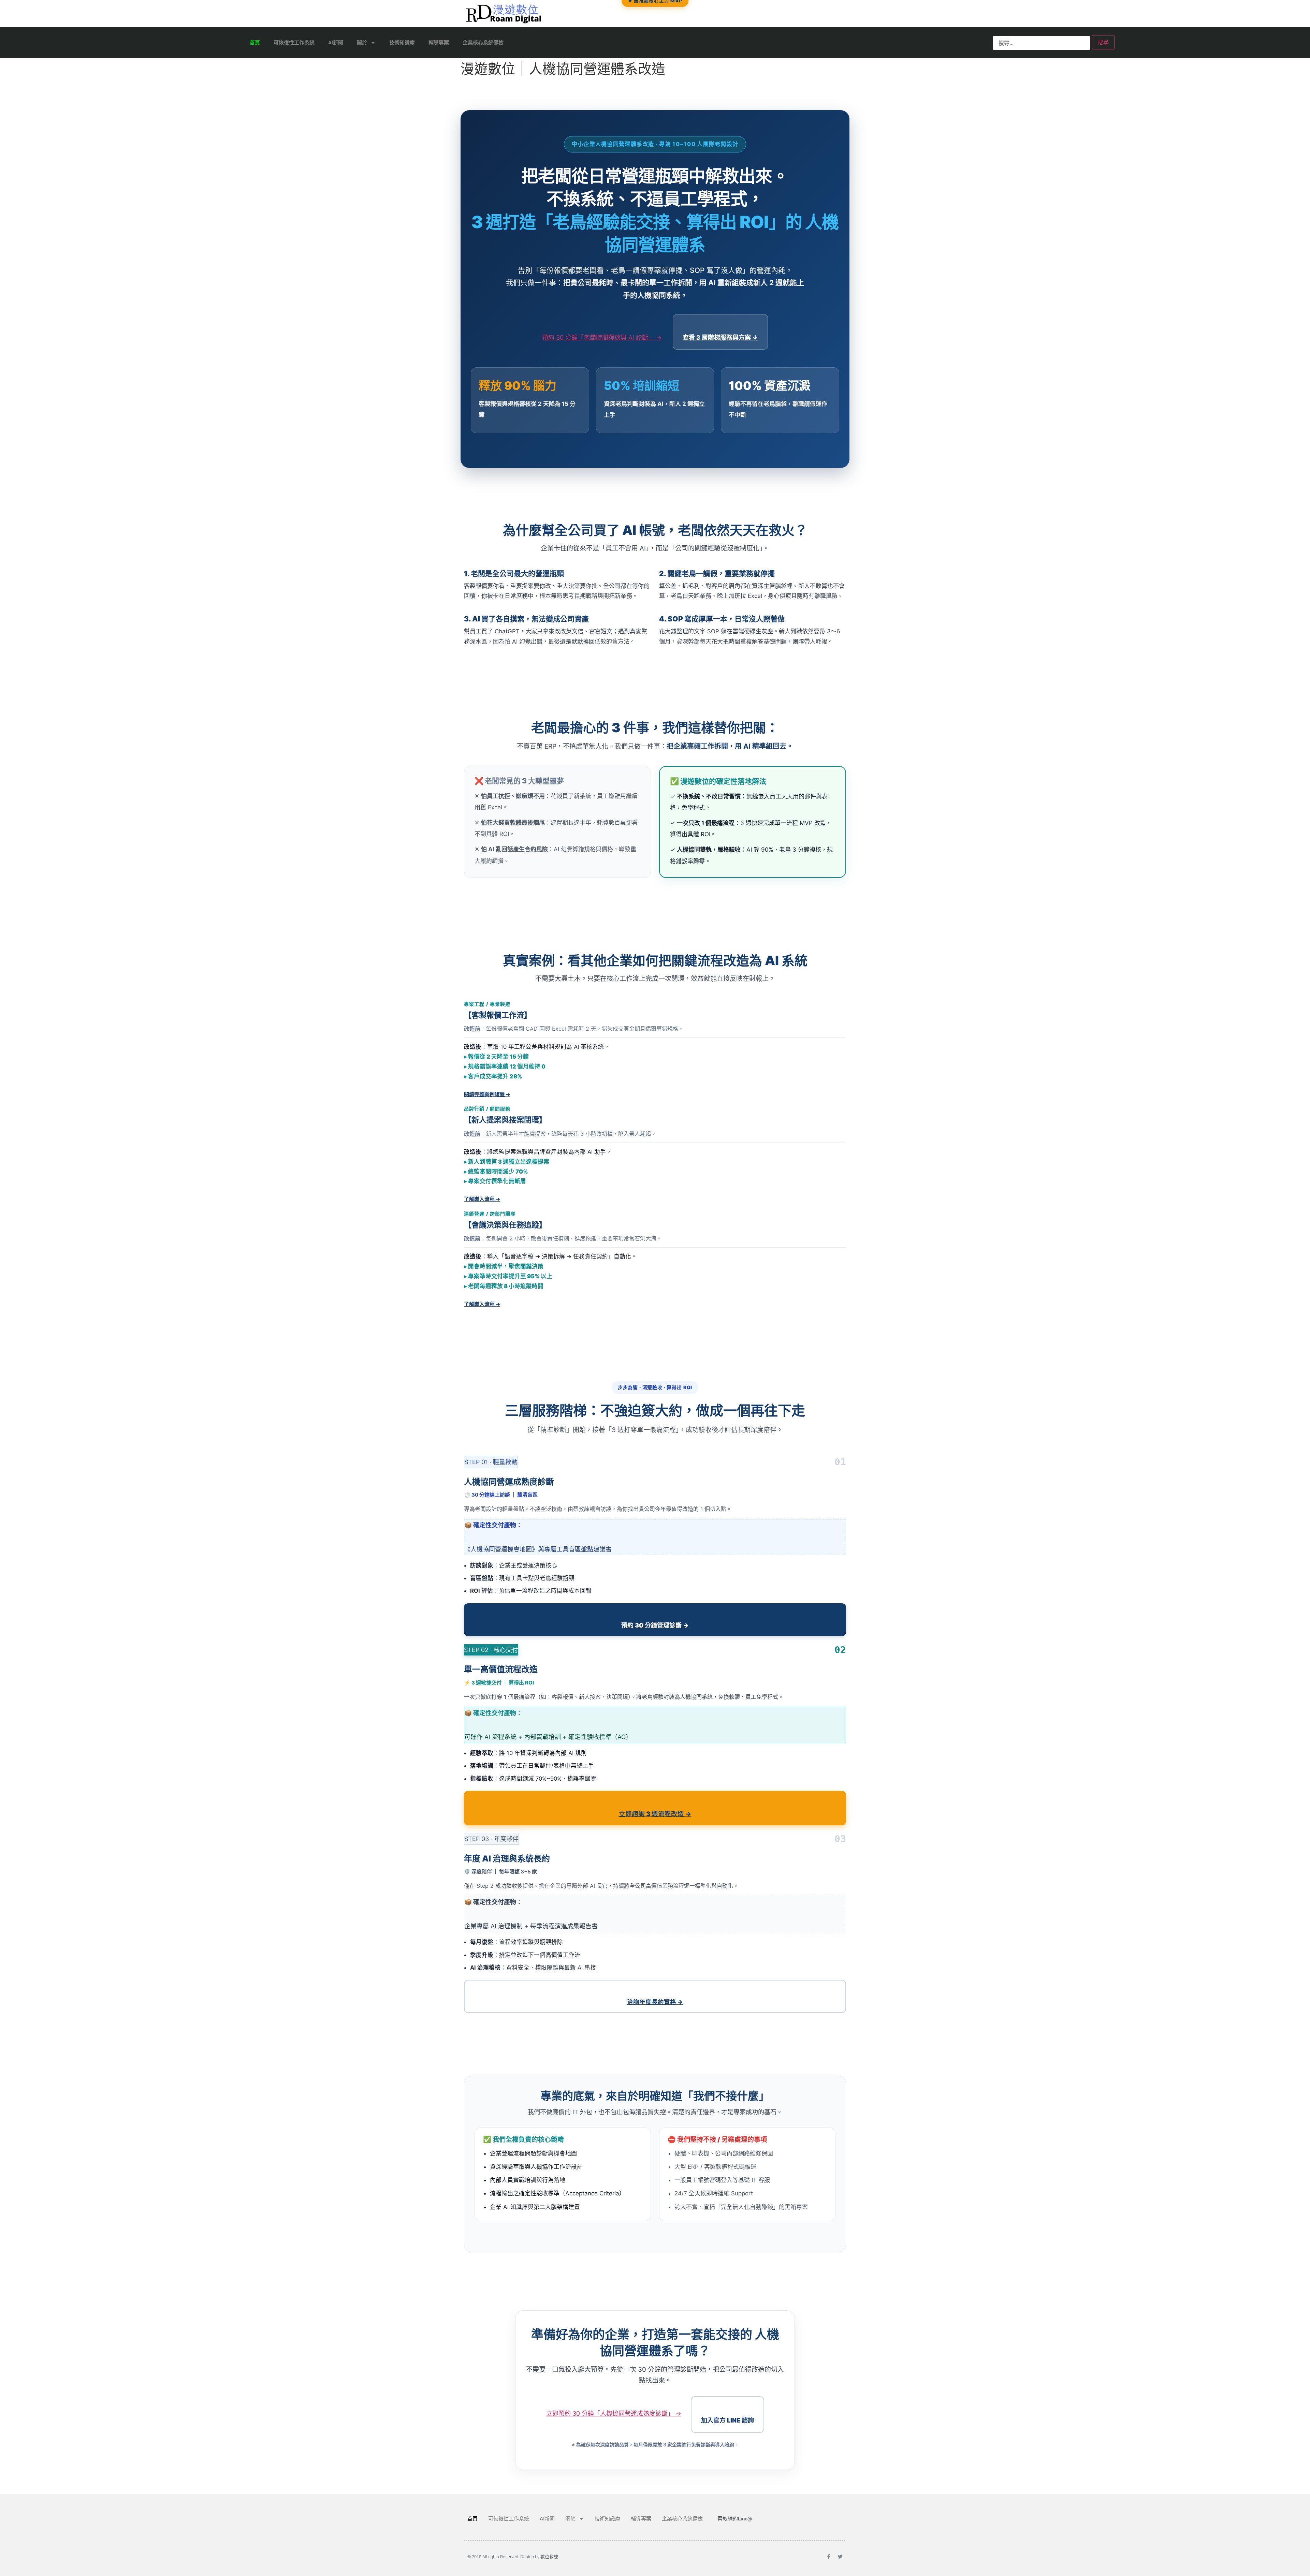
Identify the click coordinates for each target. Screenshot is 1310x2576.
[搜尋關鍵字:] (1042, 43)
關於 (362, 43)
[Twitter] (840, 2557)
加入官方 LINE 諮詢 (727, 2420)
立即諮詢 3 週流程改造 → (655, 1814)
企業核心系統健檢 (483, 43)
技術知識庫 (402, 43)
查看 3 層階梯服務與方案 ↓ (720, 337)
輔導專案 (439, 43)
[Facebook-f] (829, 2557)
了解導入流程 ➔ (482, 1199)
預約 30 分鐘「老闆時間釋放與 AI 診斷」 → (602, 337)
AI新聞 (336, 43)
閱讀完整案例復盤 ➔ (487, 1094)
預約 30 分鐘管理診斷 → (655, 1625)
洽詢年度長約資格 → (655, 2002)
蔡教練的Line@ (735, 2519)
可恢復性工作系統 (294, 43)
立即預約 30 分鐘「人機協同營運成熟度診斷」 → (614, 2413)
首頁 (255, 43)
